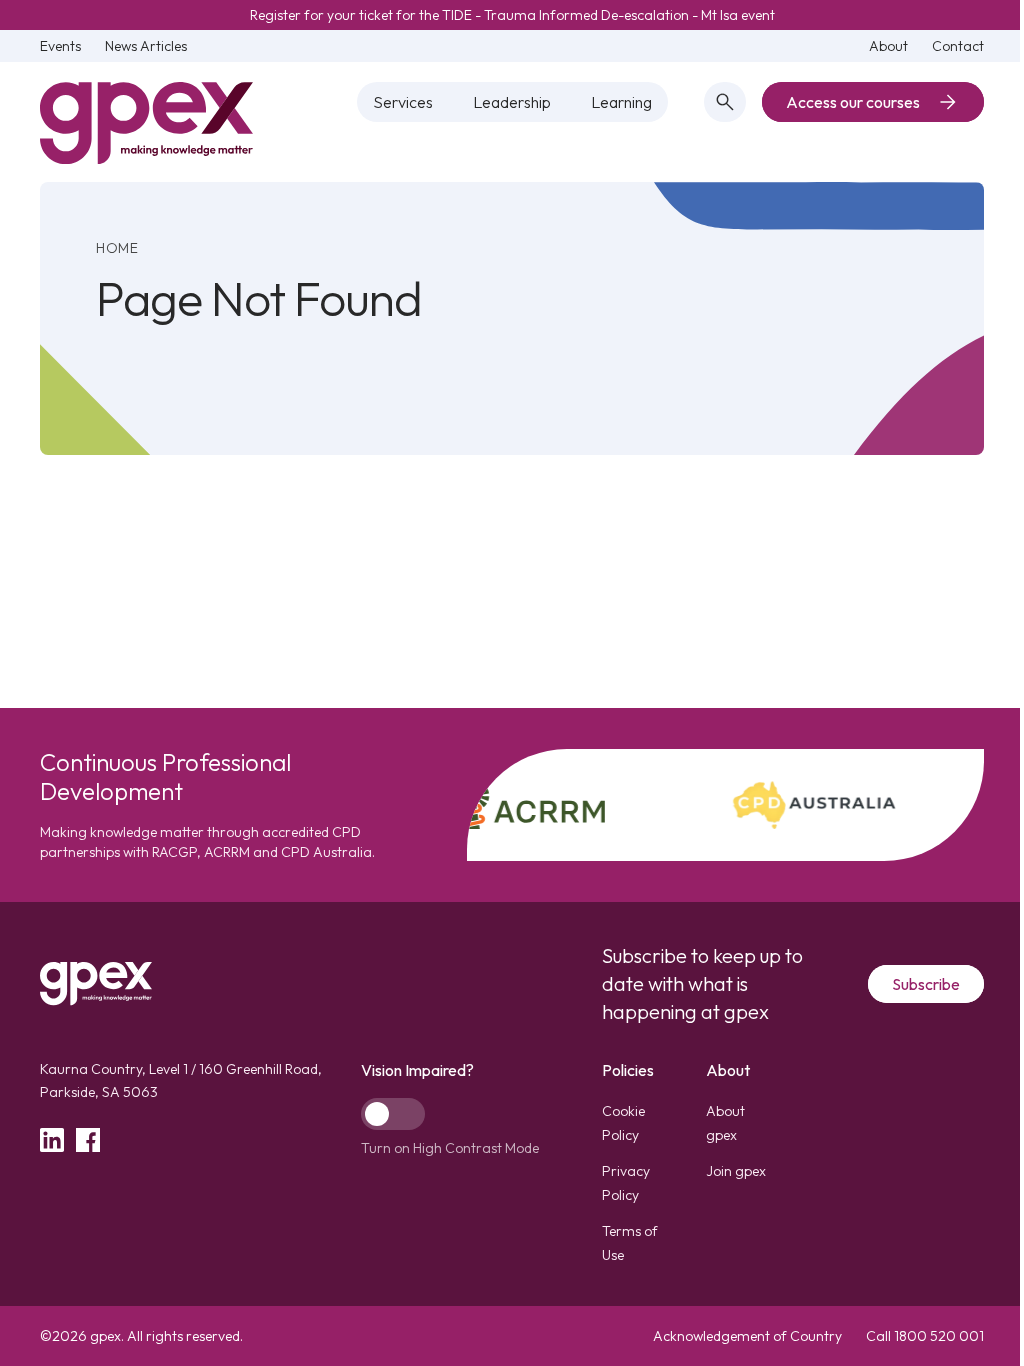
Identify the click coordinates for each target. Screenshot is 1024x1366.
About (888, 46)
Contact (958, 46)
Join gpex (736, 1171)
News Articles (146, 46)
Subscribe (926, 984)
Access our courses (853, 102)
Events (60, 46)
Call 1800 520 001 (925, 1336)
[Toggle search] (725, 102)
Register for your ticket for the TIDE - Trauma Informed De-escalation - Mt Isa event (512, 15)
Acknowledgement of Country (747, 1336)
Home (117, 248)
